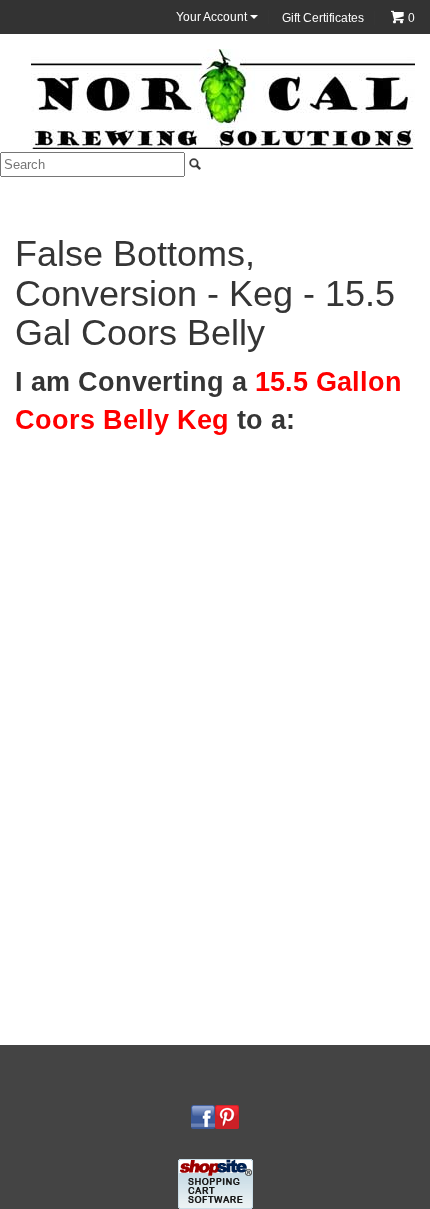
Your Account (213, 17)
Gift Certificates (323, 18)
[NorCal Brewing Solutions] (223, 98)
